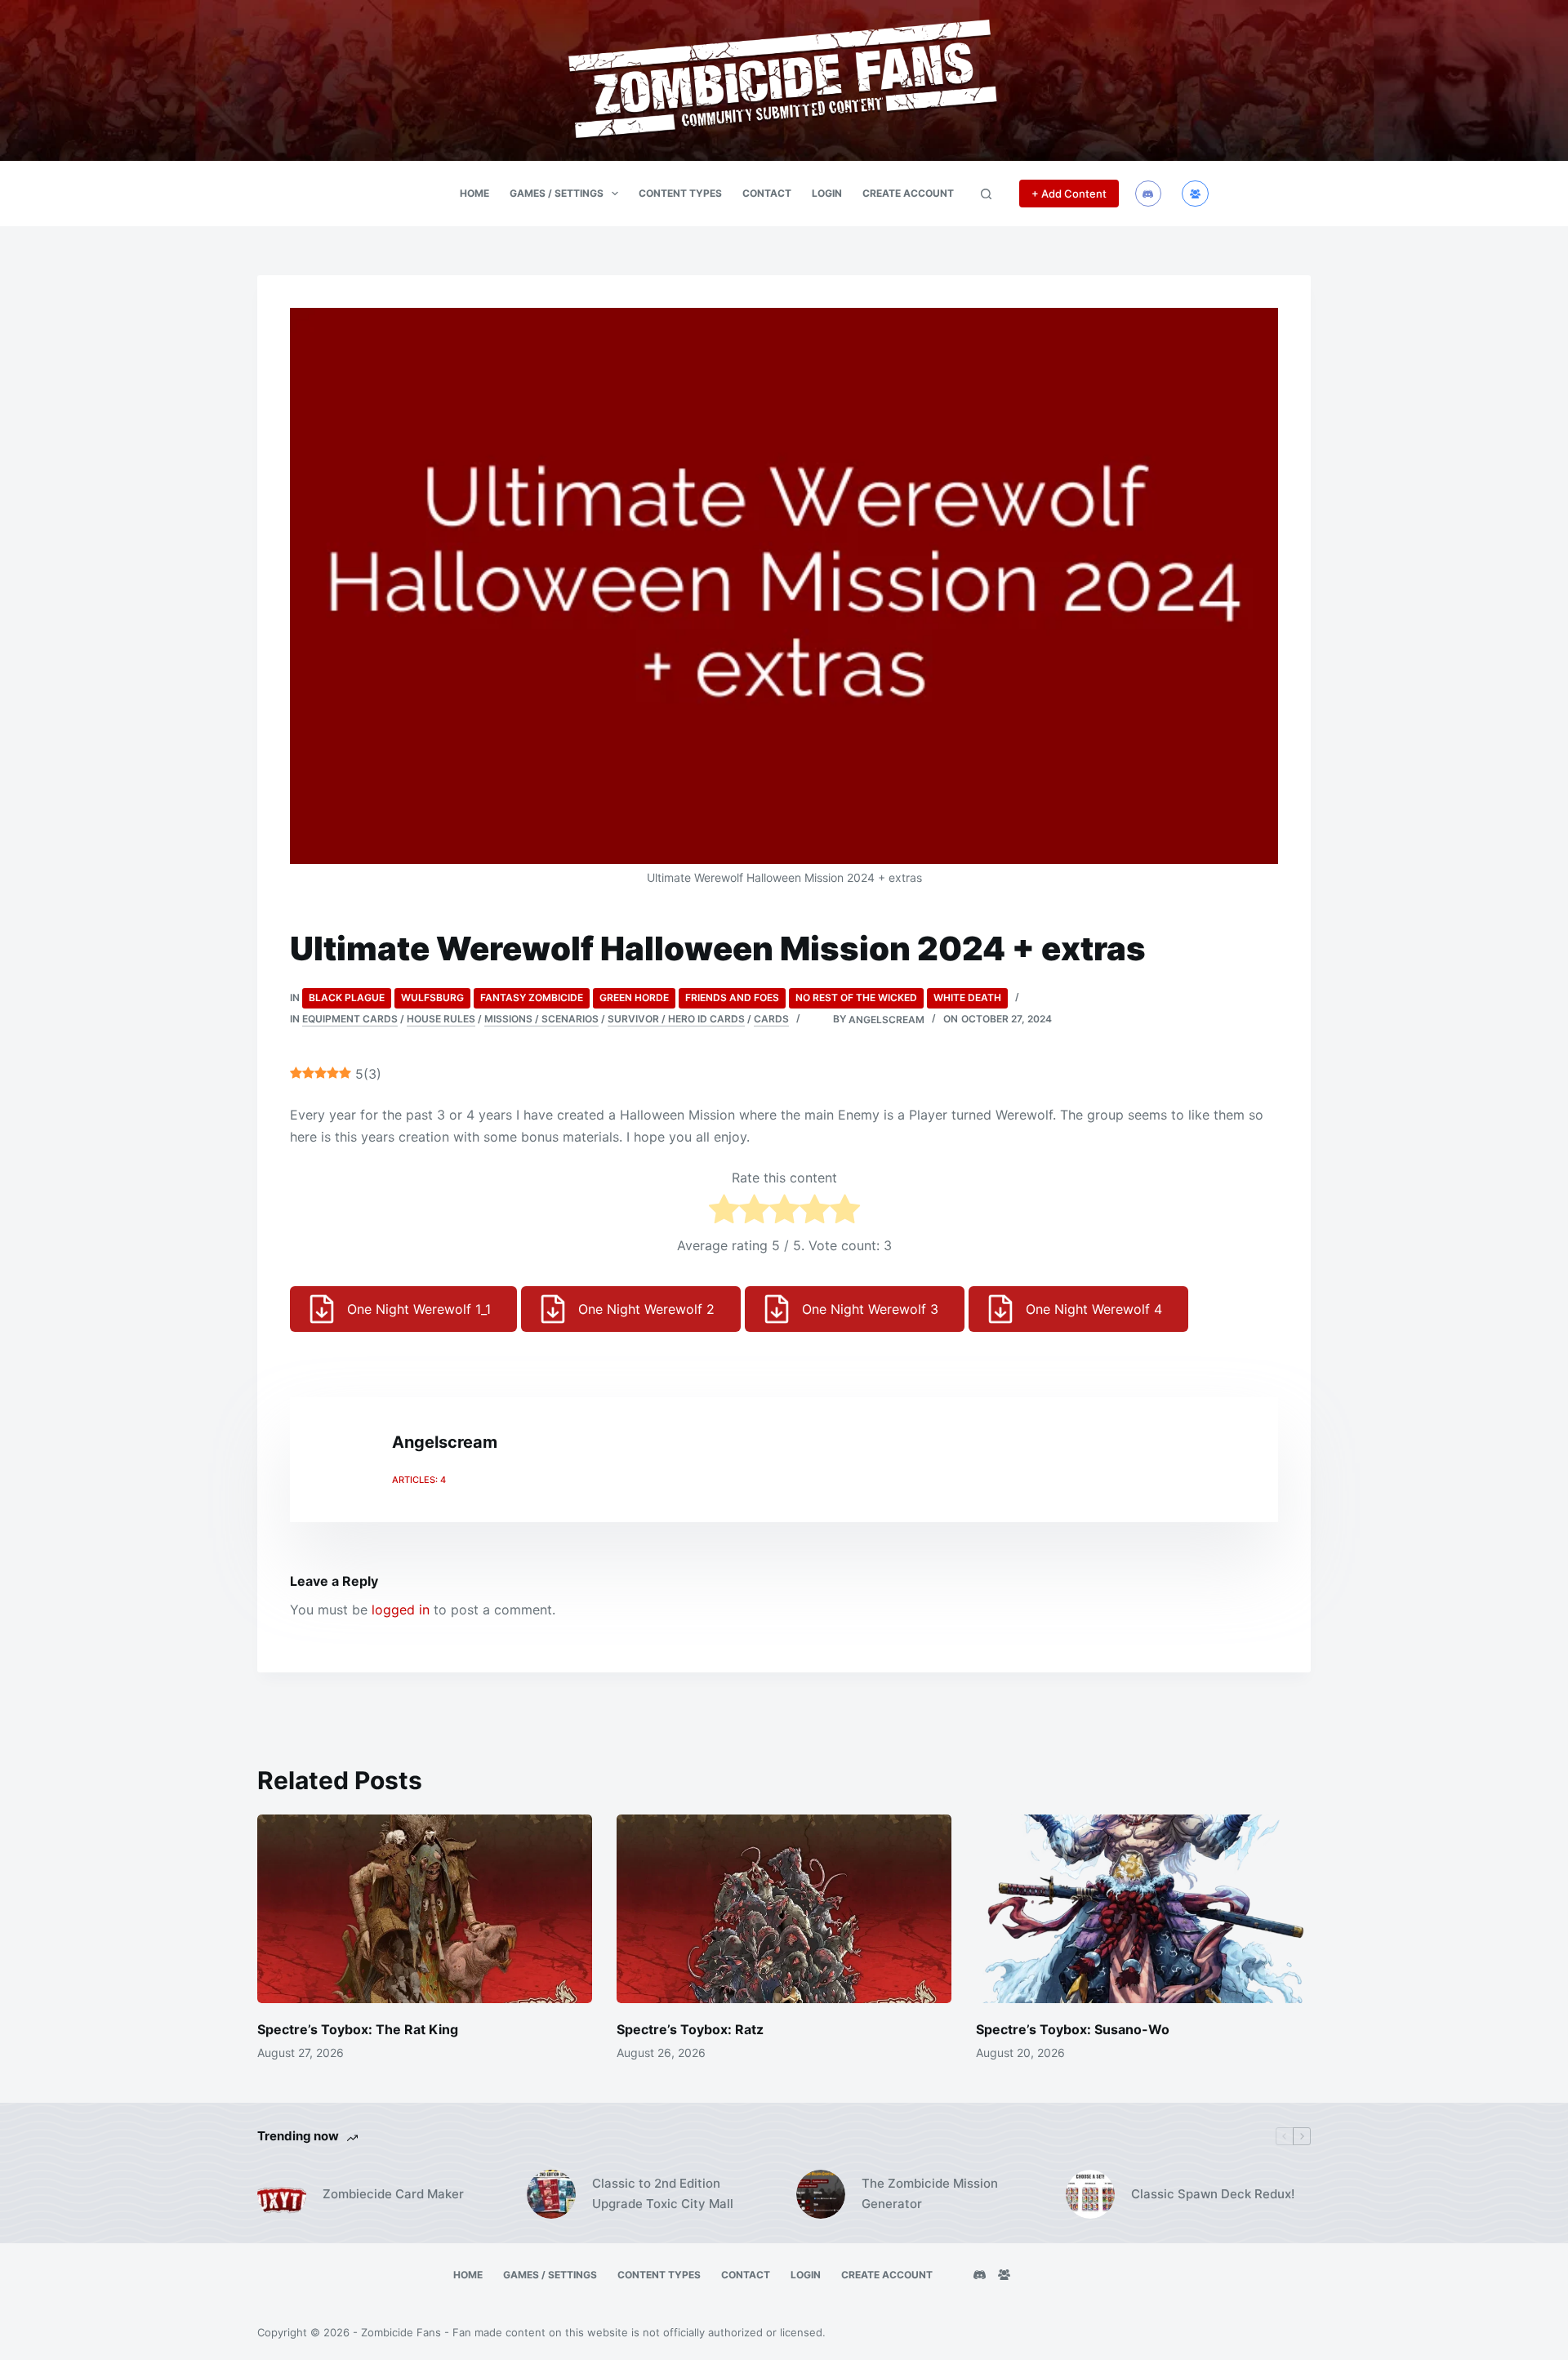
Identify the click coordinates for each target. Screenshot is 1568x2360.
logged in (401, 1610)
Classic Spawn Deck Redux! (1213, 2194)
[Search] (986, 194)
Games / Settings (557, 193)
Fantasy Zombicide (532, 997)
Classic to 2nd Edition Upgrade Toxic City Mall (663, 2193)
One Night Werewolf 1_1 (419, 1309)
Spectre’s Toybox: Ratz (690, 2029)
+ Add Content (1069, 194)
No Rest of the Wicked (856, 997)
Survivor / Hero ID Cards (676, 1019)
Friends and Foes (732, 997)
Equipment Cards (350, 1019)
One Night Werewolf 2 (646, 1309)
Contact (767, 193)
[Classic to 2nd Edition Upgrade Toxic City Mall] (551, 2194)
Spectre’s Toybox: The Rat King (358, 2029)
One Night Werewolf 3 (870, 1309)
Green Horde (634, 997)
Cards (771, 1019)
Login (827, 193)
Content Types (680, 193)
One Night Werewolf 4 (1094, 1309)
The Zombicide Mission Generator (930, 2193)
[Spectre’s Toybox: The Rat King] (425, 1909)
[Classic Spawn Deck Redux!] (1090, 2194)
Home (474, 193)
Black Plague (347, 997)
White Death (967, 997)
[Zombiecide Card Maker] (282, 2194)
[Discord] (1149, 194)
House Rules (441, 1019)
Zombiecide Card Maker (393, 2194)
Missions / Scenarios (541, 1019)
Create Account (908, 193)
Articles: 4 (419, 1480)
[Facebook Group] (1195, 194)
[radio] (724, 1212)
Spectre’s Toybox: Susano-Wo (1073, 2029)
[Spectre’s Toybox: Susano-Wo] (1143, 1909)
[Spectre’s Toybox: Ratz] (784, 1909)
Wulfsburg (432, 997)
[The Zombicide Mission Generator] (821, 2194)
